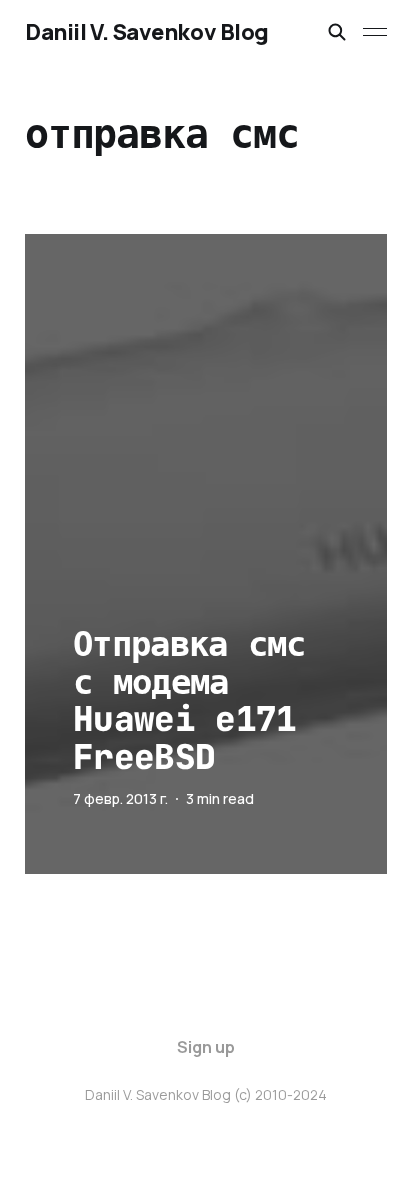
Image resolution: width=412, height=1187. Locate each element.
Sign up (206, 1047)
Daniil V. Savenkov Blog (147, 32)
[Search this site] (337, 32)
